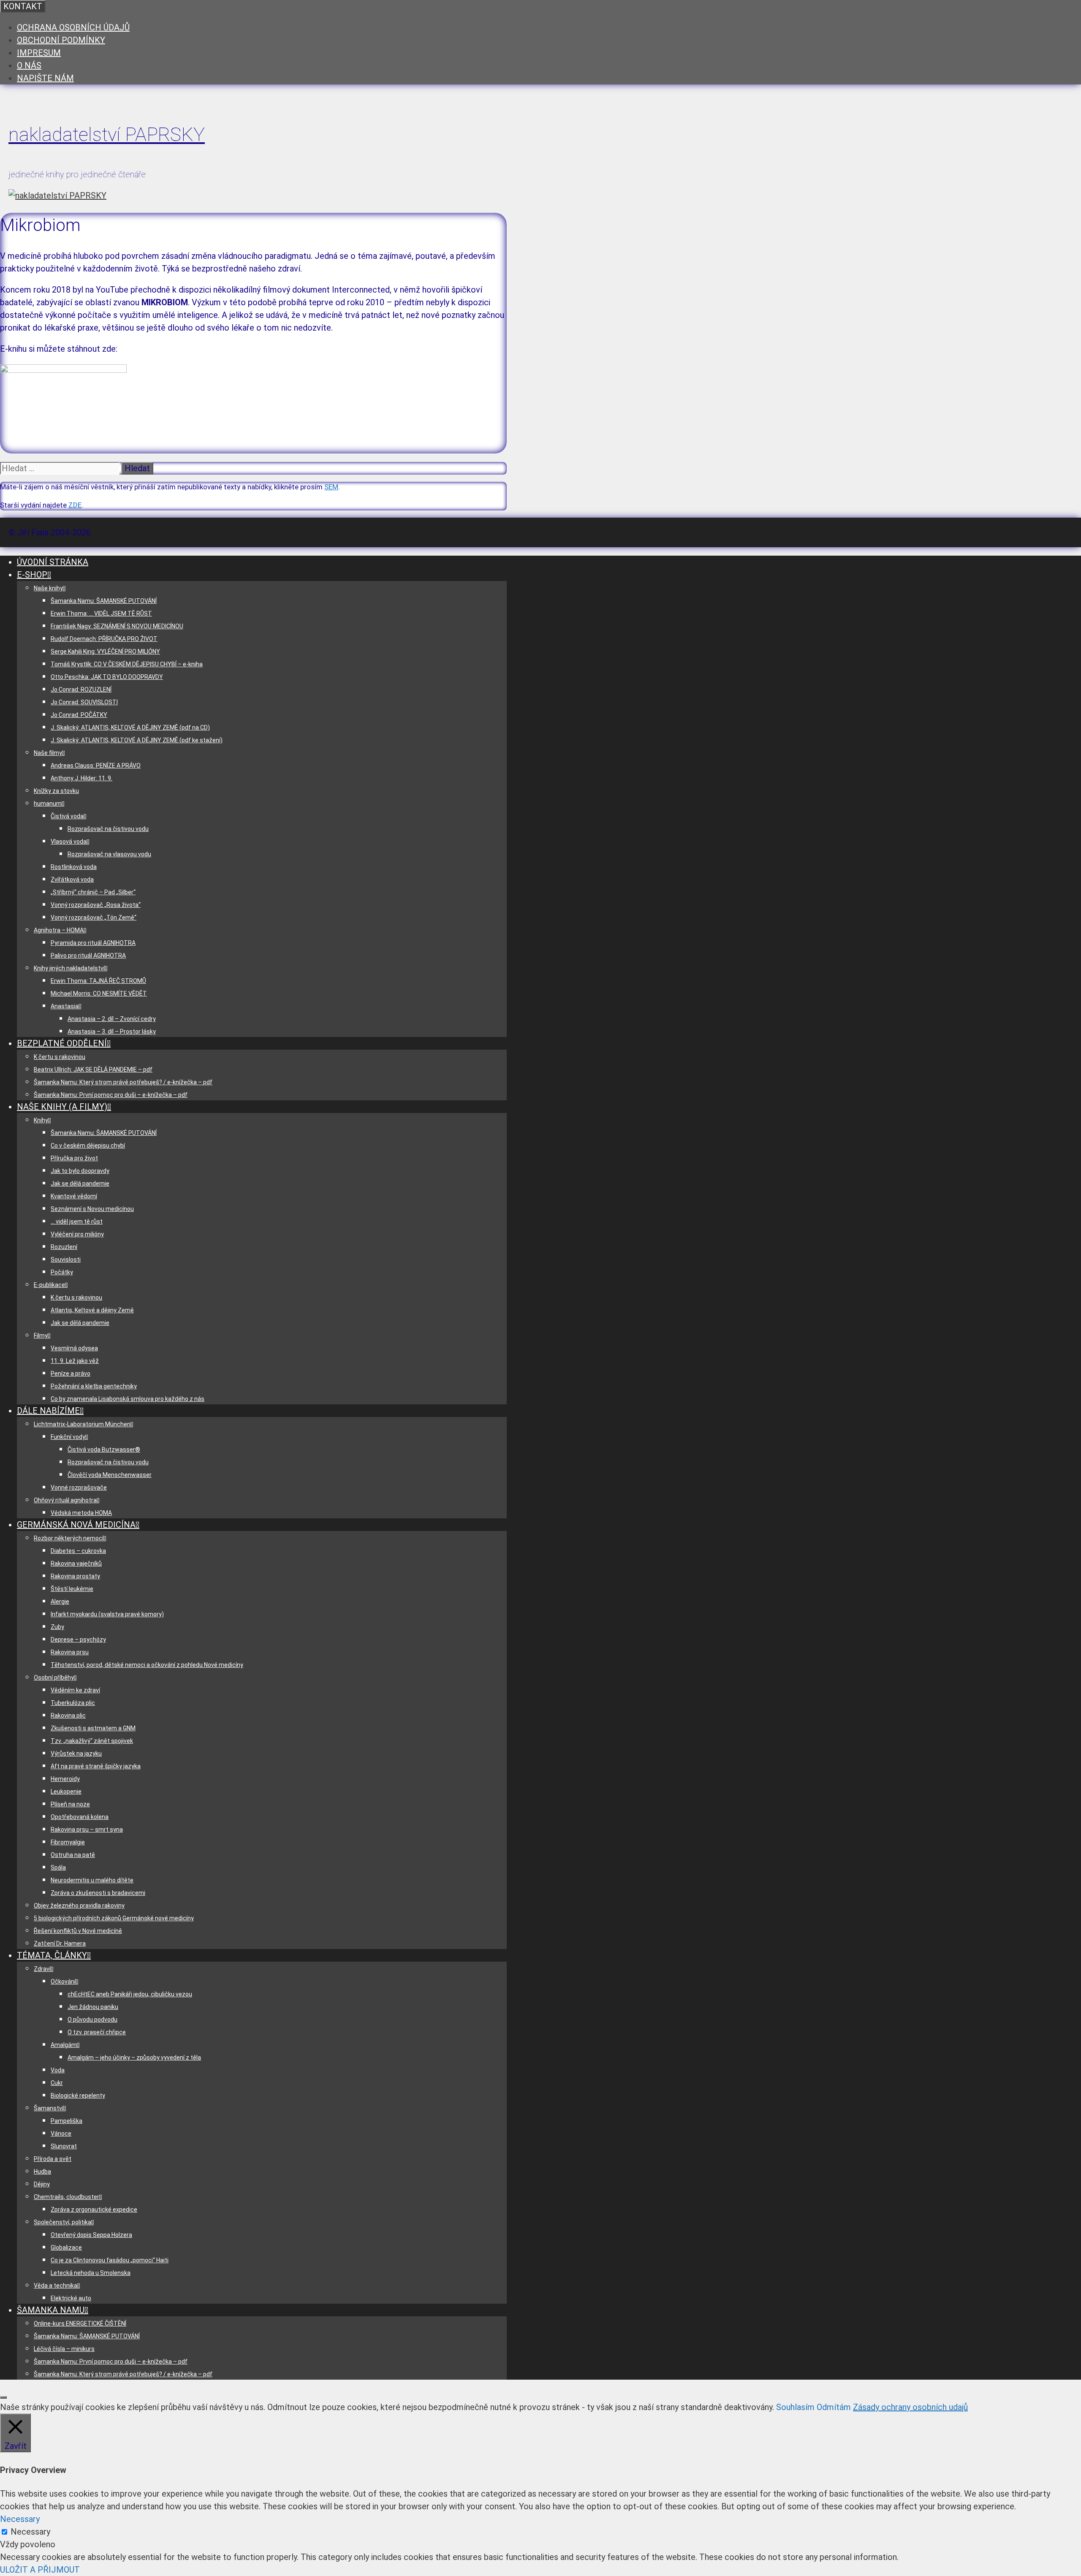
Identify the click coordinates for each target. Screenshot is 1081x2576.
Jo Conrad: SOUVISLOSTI (84, 702)
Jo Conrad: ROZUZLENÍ (81, 689)
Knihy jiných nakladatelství (69, 968)
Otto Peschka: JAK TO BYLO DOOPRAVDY (107, 677)
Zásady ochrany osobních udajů (910, 2407)
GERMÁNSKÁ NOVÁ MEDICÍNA (76, 1525)
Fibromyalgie (68, 1842)
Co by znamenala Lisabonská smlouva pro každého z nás (128, 1399)
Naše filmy (48, 753)
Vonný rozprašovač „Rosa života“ (96, 905)
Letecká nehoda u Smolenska (91, 2273)
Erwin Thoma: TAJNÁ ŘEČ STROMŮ (98, 981)
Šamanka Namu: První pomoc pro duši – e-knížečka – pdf (111, 1095)
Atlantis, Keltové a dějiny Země (92, 1310)
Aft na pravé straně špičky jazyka (96, 1766)
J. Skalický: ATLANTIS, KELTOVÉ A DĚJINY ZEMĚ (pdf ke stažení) (137, 740)
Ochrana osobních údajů (73, 27)
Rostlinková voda (74, 867)
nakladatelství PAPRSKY (107, 134)
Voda (58, 2070)
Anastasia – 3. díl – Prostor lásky (112, 1031)
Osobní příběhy (54, 1678)
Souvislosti (66, 1259)
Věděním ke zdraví (75, 1690)
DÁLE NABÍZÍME (48, 1411)
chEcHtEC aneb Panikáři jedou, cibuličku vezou (130, 1994)
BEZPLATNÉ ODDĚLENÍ (62, 1043)
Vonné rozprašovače (79, 1488)
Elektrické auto (71, 2298)
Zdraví (42, 1969)
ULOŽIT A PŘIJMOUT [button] (40, 2570)
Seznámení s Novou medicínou (92, 1209)
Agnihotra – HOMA (59, 930)
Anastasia (65, 1006)
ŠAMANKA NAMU (51, 2310)
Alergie (60, 1602)
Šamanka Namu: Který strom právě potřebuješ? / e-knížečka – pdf (123, 1082)
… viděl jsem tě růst (77, 1221)
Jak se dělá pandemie (80, 1183)
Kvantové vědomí (74, 1196)
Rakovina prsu (70, 1652)
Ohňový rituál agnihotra (65, 1500)
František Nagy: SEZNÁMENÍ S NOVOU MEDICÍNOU (117, 626)
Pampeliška (67, 2121)
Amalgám (64, 2045)
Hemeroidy (65, 1779)
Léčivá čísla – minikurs (64, 2349)
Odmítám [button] (834, 2407)
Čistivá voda (67, 816)
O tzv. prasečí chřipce (97, 2032)
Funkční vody (68, 1437)
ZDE (75, 505)
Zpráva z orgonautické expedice (94, 2210)
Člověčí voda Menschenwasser (110, 1475)
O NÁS (29, 65)
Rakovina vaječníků (76, 1564)
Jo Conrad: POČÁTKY (79, 715)
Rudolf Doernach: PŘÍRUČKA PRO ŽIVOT (104, 639)
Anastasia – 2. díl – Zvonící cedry (112, 1019)
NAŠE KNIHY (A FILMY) (62, 1107)
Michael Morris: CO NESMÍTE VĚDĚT (99, 993)
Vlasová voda (69, 841)
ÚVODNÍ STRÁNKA (53, 562)
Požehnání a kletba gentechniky (94, 1386)
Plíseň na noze (70, 1804)
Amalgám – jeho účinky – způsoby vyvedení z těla (134, 2058)
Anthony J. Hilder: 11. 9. (81, 778)
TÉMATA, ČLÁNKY (52, 1955)
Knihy (41, 1120)
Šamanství (49, 2108)
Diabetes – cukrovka (78, 1551)
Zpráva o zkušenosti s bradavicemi (98, 1893)
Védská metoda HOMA (81, 1513)
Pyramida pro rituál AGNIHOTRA (93, 943)
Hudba (42, 2172)
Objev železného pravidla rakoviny (79, 1906)
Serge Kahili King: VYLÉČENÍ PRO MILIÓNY (105, 651)
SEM (331, 487)
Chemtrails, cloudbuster (67, 2197)
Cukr (57, 2083)
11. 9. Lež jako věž (75, 1361)
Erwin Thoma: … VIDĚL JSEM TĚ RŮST (101, 613)
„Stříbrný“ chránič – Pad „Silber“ (93, 892)
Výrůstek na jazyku (76, 1754)
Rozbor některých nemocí (69, 1538)
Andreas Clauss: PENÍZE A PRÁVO (96, 765)
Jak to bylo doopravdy (80, 1171)
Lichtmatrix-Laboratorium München (82, 1424)
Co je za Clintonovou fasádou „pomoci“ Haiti (110, 2260)
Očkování (63, 1982)
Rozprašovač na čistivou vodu (108, 829)
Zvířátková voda (72, 879)
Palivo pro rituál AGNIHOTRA (88, 955)
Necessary (30, 2532)
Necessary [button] (20, 2519)
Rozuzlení (64, 1247)
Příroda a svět (53, 2159)
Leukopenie (66, 1792)
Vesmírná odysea (74, 1348)
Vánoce (61, 2134)
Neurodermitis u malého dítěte (92, 1880)
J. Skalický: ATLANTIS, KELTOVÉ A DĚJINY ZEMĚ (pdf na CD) (130, 727)
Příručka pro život (74, 1158)
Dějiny (42, 2184)
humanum (48, 803)
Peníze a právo (71, 1374)
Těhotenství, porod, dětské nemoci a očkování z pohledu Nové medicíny (147, 1665)
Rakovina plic (68, 1716)
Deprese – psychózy (78, 1640)
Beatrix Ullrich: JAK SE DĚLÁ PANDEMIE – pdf (93, 1069)
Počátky (62, 1272)
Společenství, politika (62, 2222)
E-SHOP (32, 575)
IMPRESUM (39, 53)
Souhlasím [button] (795, 2407)
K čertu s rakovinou (60, 1057)
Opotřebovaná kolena (80, 1817)
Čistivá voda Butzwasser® (104, 1450)
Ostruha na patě (73, 1855)
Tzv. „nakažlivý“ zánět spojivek (92, 1741)
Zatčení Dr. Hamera (60, 1944)
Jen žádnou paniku (93, 2007)
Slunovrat (64, 2146)
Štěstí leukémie (72, 1589)
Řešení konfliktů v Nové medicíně (78, 1931)
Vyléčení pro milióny (77, 1234)
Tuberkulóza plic (73, 1703)
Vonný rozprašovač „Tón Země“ (94, 917)
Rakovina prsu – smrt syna (87, 1830)
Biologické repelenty (78, 2096)
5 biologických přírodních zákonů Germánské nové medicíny (114, 1918)
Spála (58, 1868)
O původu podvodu (92, 2020)
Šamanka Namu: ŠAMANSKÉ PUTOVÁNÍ (104, 601)
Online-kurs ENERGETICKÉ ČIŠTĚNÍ (80, 2324)
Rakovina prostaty (75, 1576)
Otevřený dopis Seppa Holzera (91, 2235)
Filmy (41, 1336)
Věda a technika (56, 2286)
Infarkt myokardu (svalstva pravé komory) (107, 1614)
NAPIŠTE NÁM (45, 78)
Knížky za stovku (56, 791)
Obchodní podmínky (61, 40)
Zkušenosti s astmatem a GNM (93, 1728)
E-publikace (49, 1285)
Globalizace (66, 2248)
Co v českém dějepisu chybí (88, 1145)
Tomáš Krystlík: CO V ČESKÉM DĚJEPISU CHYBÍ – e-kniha (127, 664)
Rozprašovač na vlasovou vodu (109, 854)
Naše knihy (48, 588)
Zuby (57, 1627)
